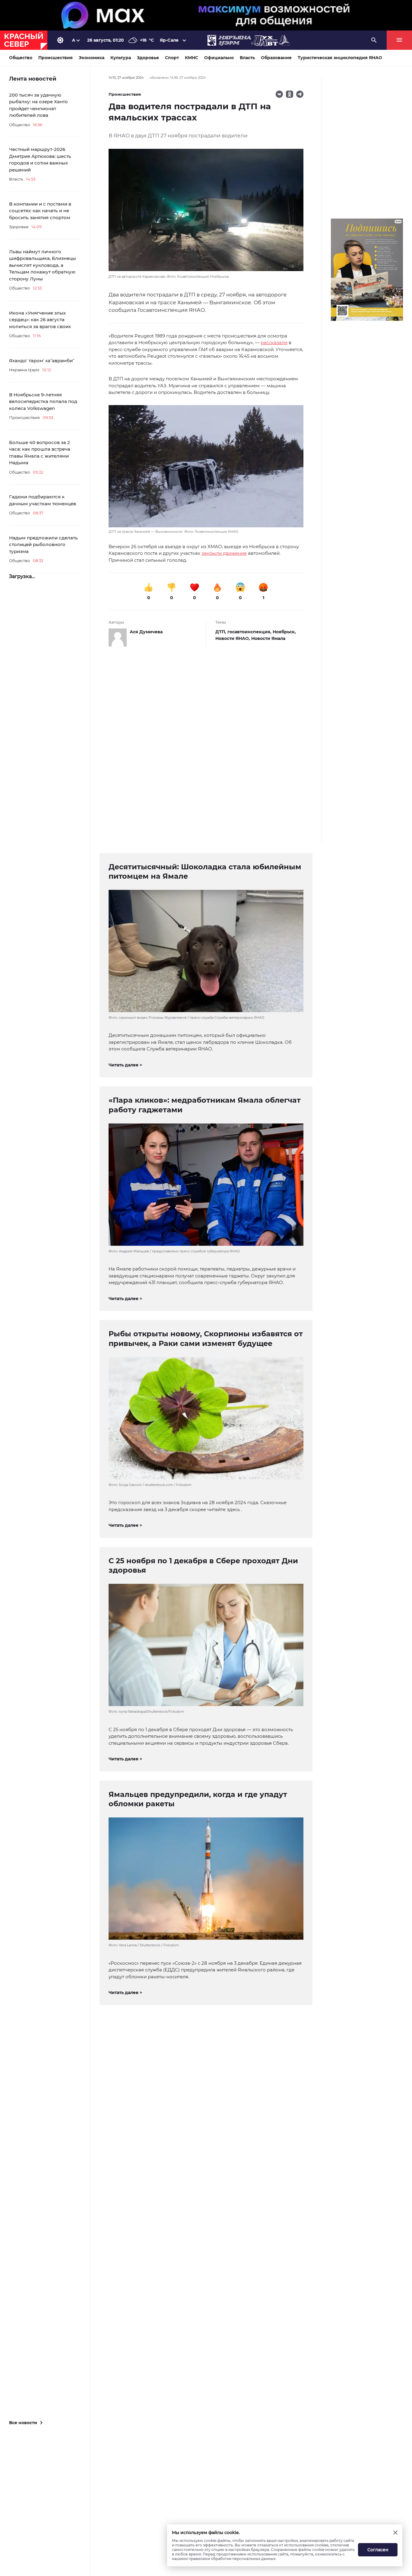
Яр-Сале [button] (169, 40)
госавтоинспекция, (250, 632)
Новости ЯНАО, (233, 638)
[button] (206, 470)
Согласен (378, 2550)
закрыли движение (224, 553)
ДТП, (221, 632)
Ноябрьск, (284, 632)
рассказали (274, 342)
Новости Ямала (268, 638)
